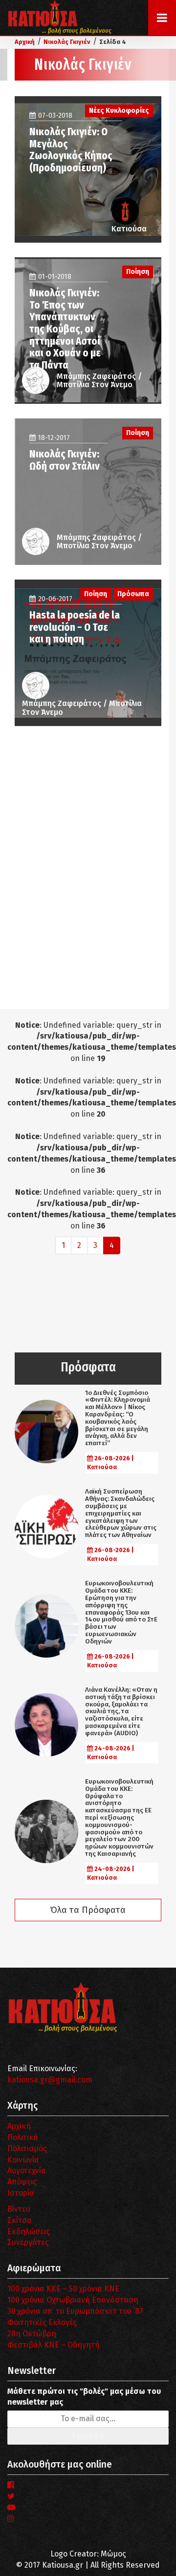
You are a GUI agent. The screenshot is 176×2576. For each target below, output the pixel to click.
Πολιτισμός (27, 2149)
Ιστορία (21, 2193)
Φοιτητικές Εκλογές (42, 2322)
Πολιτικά (23, 2137)
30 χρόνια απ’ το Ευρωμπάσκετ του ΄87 (75, 2311)
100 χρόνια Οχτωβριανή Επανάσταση (73, 2300)
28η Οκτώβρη (32, 2334)
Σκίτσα (20, 2220)
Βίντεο (19, 2209)
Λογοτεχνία (27, 2171)
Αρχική (19, 2126)
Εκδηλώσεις (29, 2232)
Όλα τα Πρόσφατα (88, 1910)
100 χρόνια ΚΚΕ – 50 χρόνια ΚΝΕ (63, 2289)
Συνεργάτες (28, 2242)
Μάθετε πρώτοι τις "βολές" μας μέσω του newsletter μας (84, 2397)
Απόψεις (22, 2182)
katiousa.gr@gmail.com (50, 2080)
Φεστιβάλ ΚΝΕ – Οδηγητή (54, 2345)
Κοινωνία (23, 2160)
